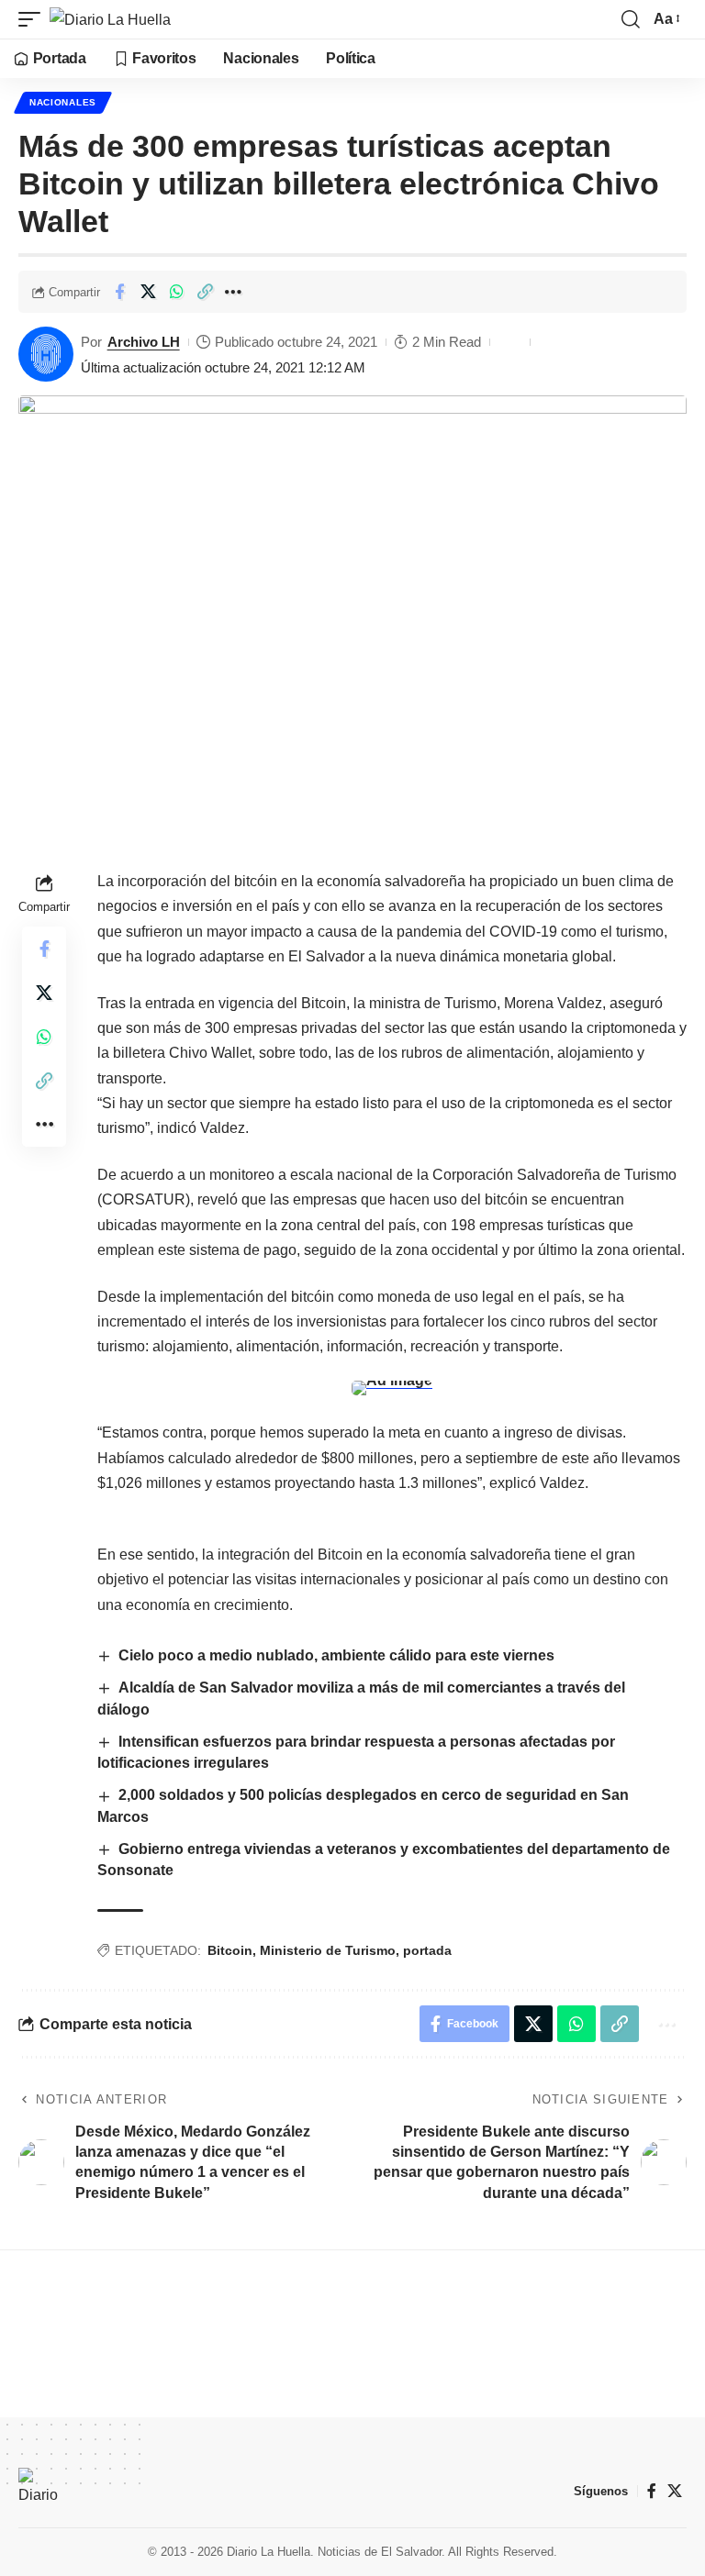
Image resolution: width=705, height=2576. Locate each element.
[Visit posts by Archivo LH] (46, 354)
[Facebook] (652, 2491)
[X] (675, 2491)
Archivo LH (144, 342)
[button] (34, 19)
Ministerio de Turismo (328, 1950)
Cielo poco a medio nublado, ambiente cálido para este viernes (338, 1655)
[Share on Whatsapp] (176, 292)
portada (427, 1950)
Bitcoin (230, 1950)
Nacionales (63, 102)
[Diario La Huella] (110, 19)
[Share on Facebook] (119, 292)
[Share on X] (148, 292)
